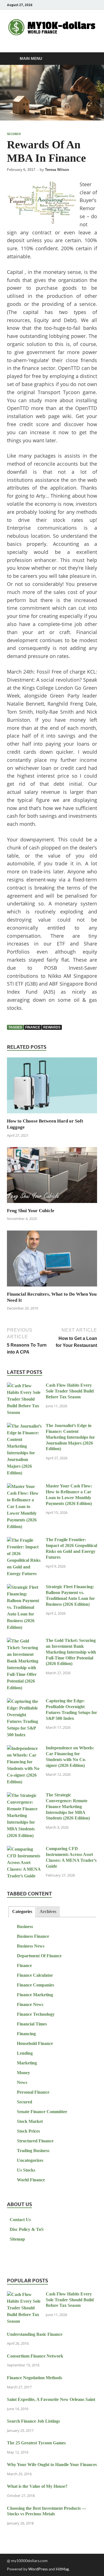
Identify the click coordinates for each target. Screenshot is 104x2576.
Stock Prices (28, 2131)
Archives (48, 1911)
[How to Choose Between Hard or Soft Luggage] (52, 1087)
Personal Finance (33, 2092)
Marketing (27, 2063)
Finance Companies (35, 1985)
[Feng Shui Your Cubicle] (52, 1177)
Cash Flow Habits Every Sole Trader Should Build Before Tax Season (70, 1391)
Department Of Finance (39, 1956)
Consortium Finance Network (35, 2356)
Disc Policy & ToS (27, 2229)
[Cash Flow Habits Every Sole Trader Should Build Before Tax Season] (24, 1386)
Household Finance (35, 2043)
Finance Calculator (35, 1975)
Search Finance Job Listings (33, 2421)
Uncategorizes (30, 2160)
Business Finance (33, 1936)
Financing (26, 2034)
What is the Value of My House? (37, 2486)
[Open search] (90, 59)
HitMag (62, 2569)
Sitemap (17, 2239)
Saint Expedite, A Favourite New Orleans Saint (51, 2399)
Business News (31, 1946)
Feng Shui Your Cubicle (31, 1211)
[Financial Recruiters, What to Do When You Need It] (52, 1260)
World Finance (31, 2180)
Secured (14, 134)
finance (33, 1027)
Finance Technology (36, 2014)
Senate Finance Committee (42, 2112)
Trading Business (33, 2151)
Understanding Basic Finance (35, 2334)
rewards (52, 1027)
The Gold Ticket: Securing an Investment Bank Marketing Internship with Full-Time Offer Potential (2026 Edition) (71, 1652)
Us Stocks (26, 2170)
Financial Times (32, 2024)
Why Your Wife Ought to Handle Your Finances (52, 2465)
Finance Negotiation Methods (35, 2378)
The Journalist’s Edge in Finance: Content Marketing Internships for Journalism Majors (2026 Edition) (70, 1437)
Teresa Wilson (57, 170)
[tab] (22, 1912)
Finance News (30, 2004)
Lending (25, 2053)
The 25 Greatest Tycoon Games (36, 2443)
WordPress (38, 2569)
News (22, 2082)
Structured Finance (35, 2141)
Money (23, 2073)
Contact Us (20, 2220)
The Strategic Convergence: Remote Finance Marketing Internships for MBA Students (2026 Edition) (68, 1806)
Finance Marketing (35, 1995)
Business (25, 1927)
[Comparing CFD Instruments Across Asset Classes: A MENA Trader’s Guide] (24, 1849)
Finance (24, 1965)
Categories (22, 1911)
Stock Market (30, 2121)
